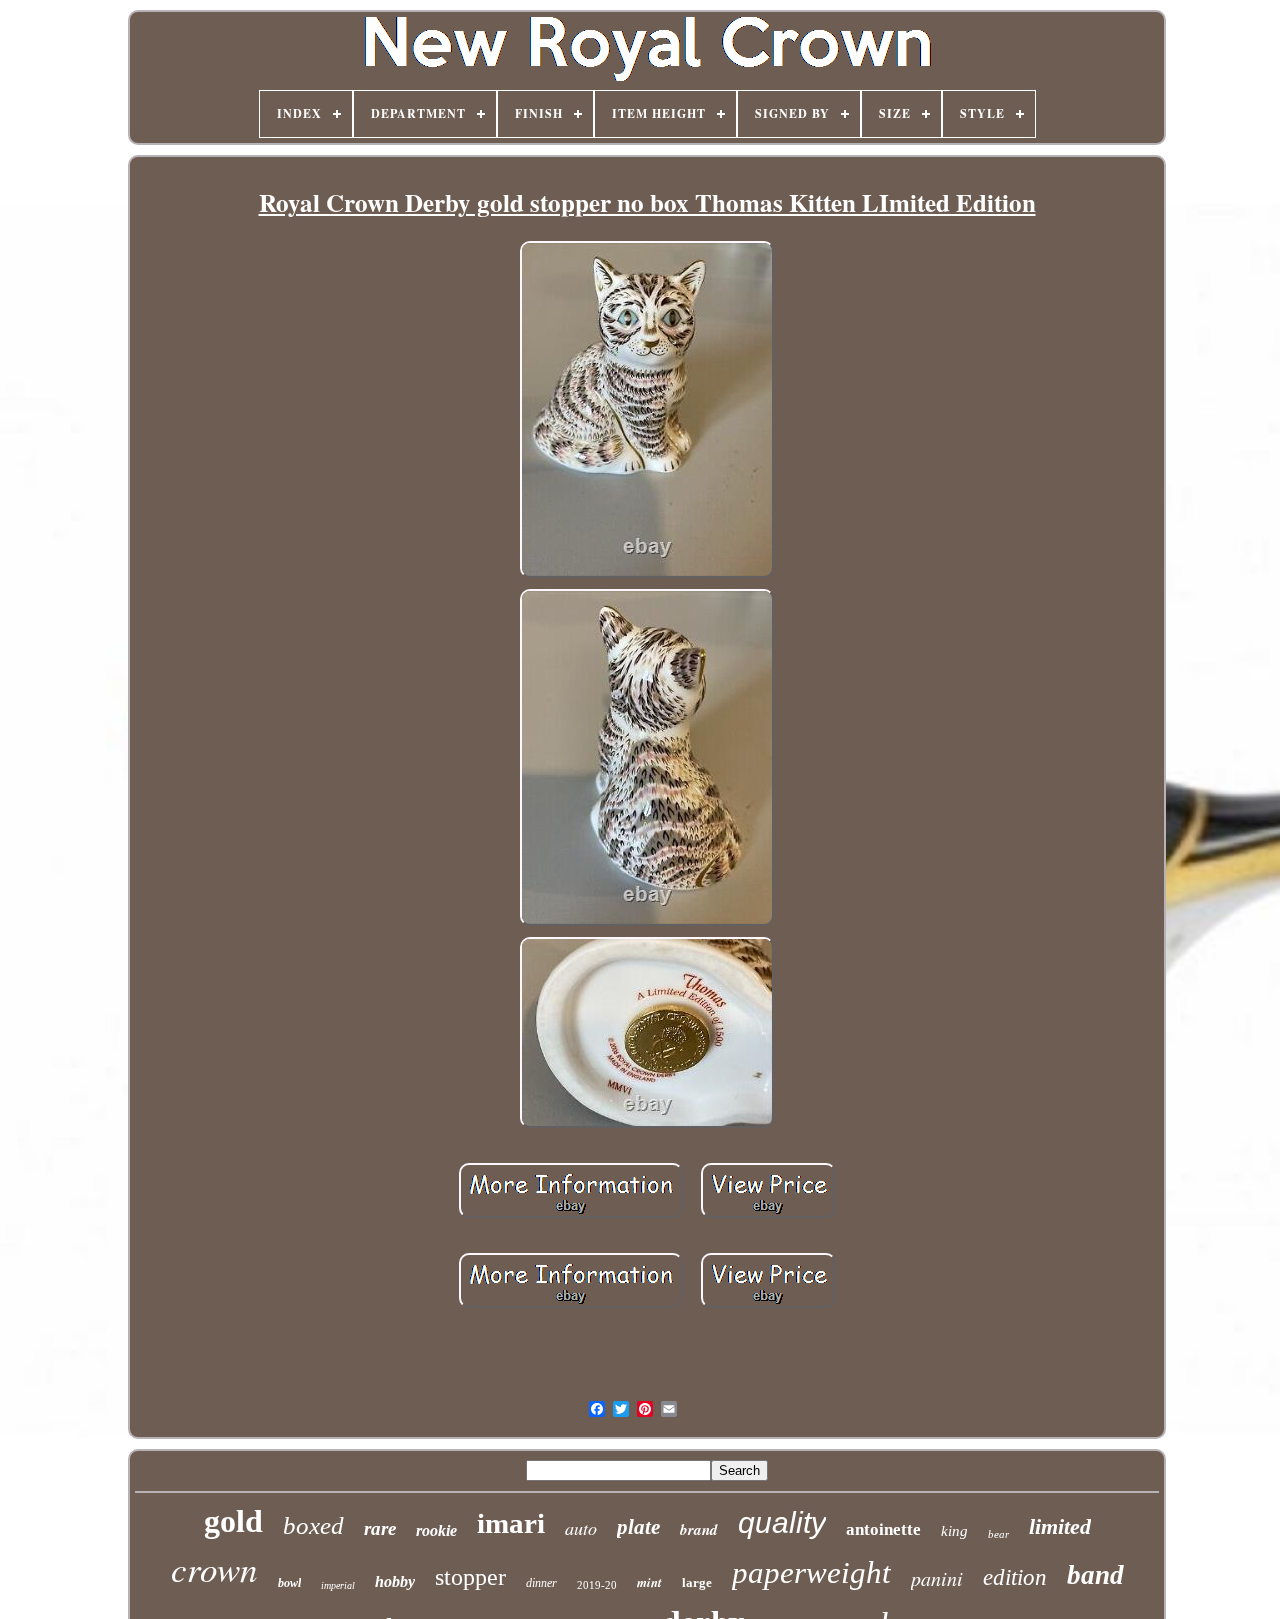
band (1095, 1575)
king (954, 1531)
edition (1015, 1577)
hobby (395, 1581)
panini (937, 1578)
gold (233, 1521)
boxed (313, 1525)
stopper (470, 1577)
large (697, 1582)
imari (511, 1523)
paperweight (811, 1572)
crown (214, 1568)
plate (638, 1527)
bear (998, 1534)
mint (649, 1582)
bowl (289, 1583)
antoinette (883, 1529)
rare (380, 1528)
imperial (338, 1585)
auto (581, 1528)
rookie (436, 1530)
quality (782, 1522)
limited (1060, 1526)
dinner (541, 1583)
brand (699, 1529)
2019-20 (597, 1585)
